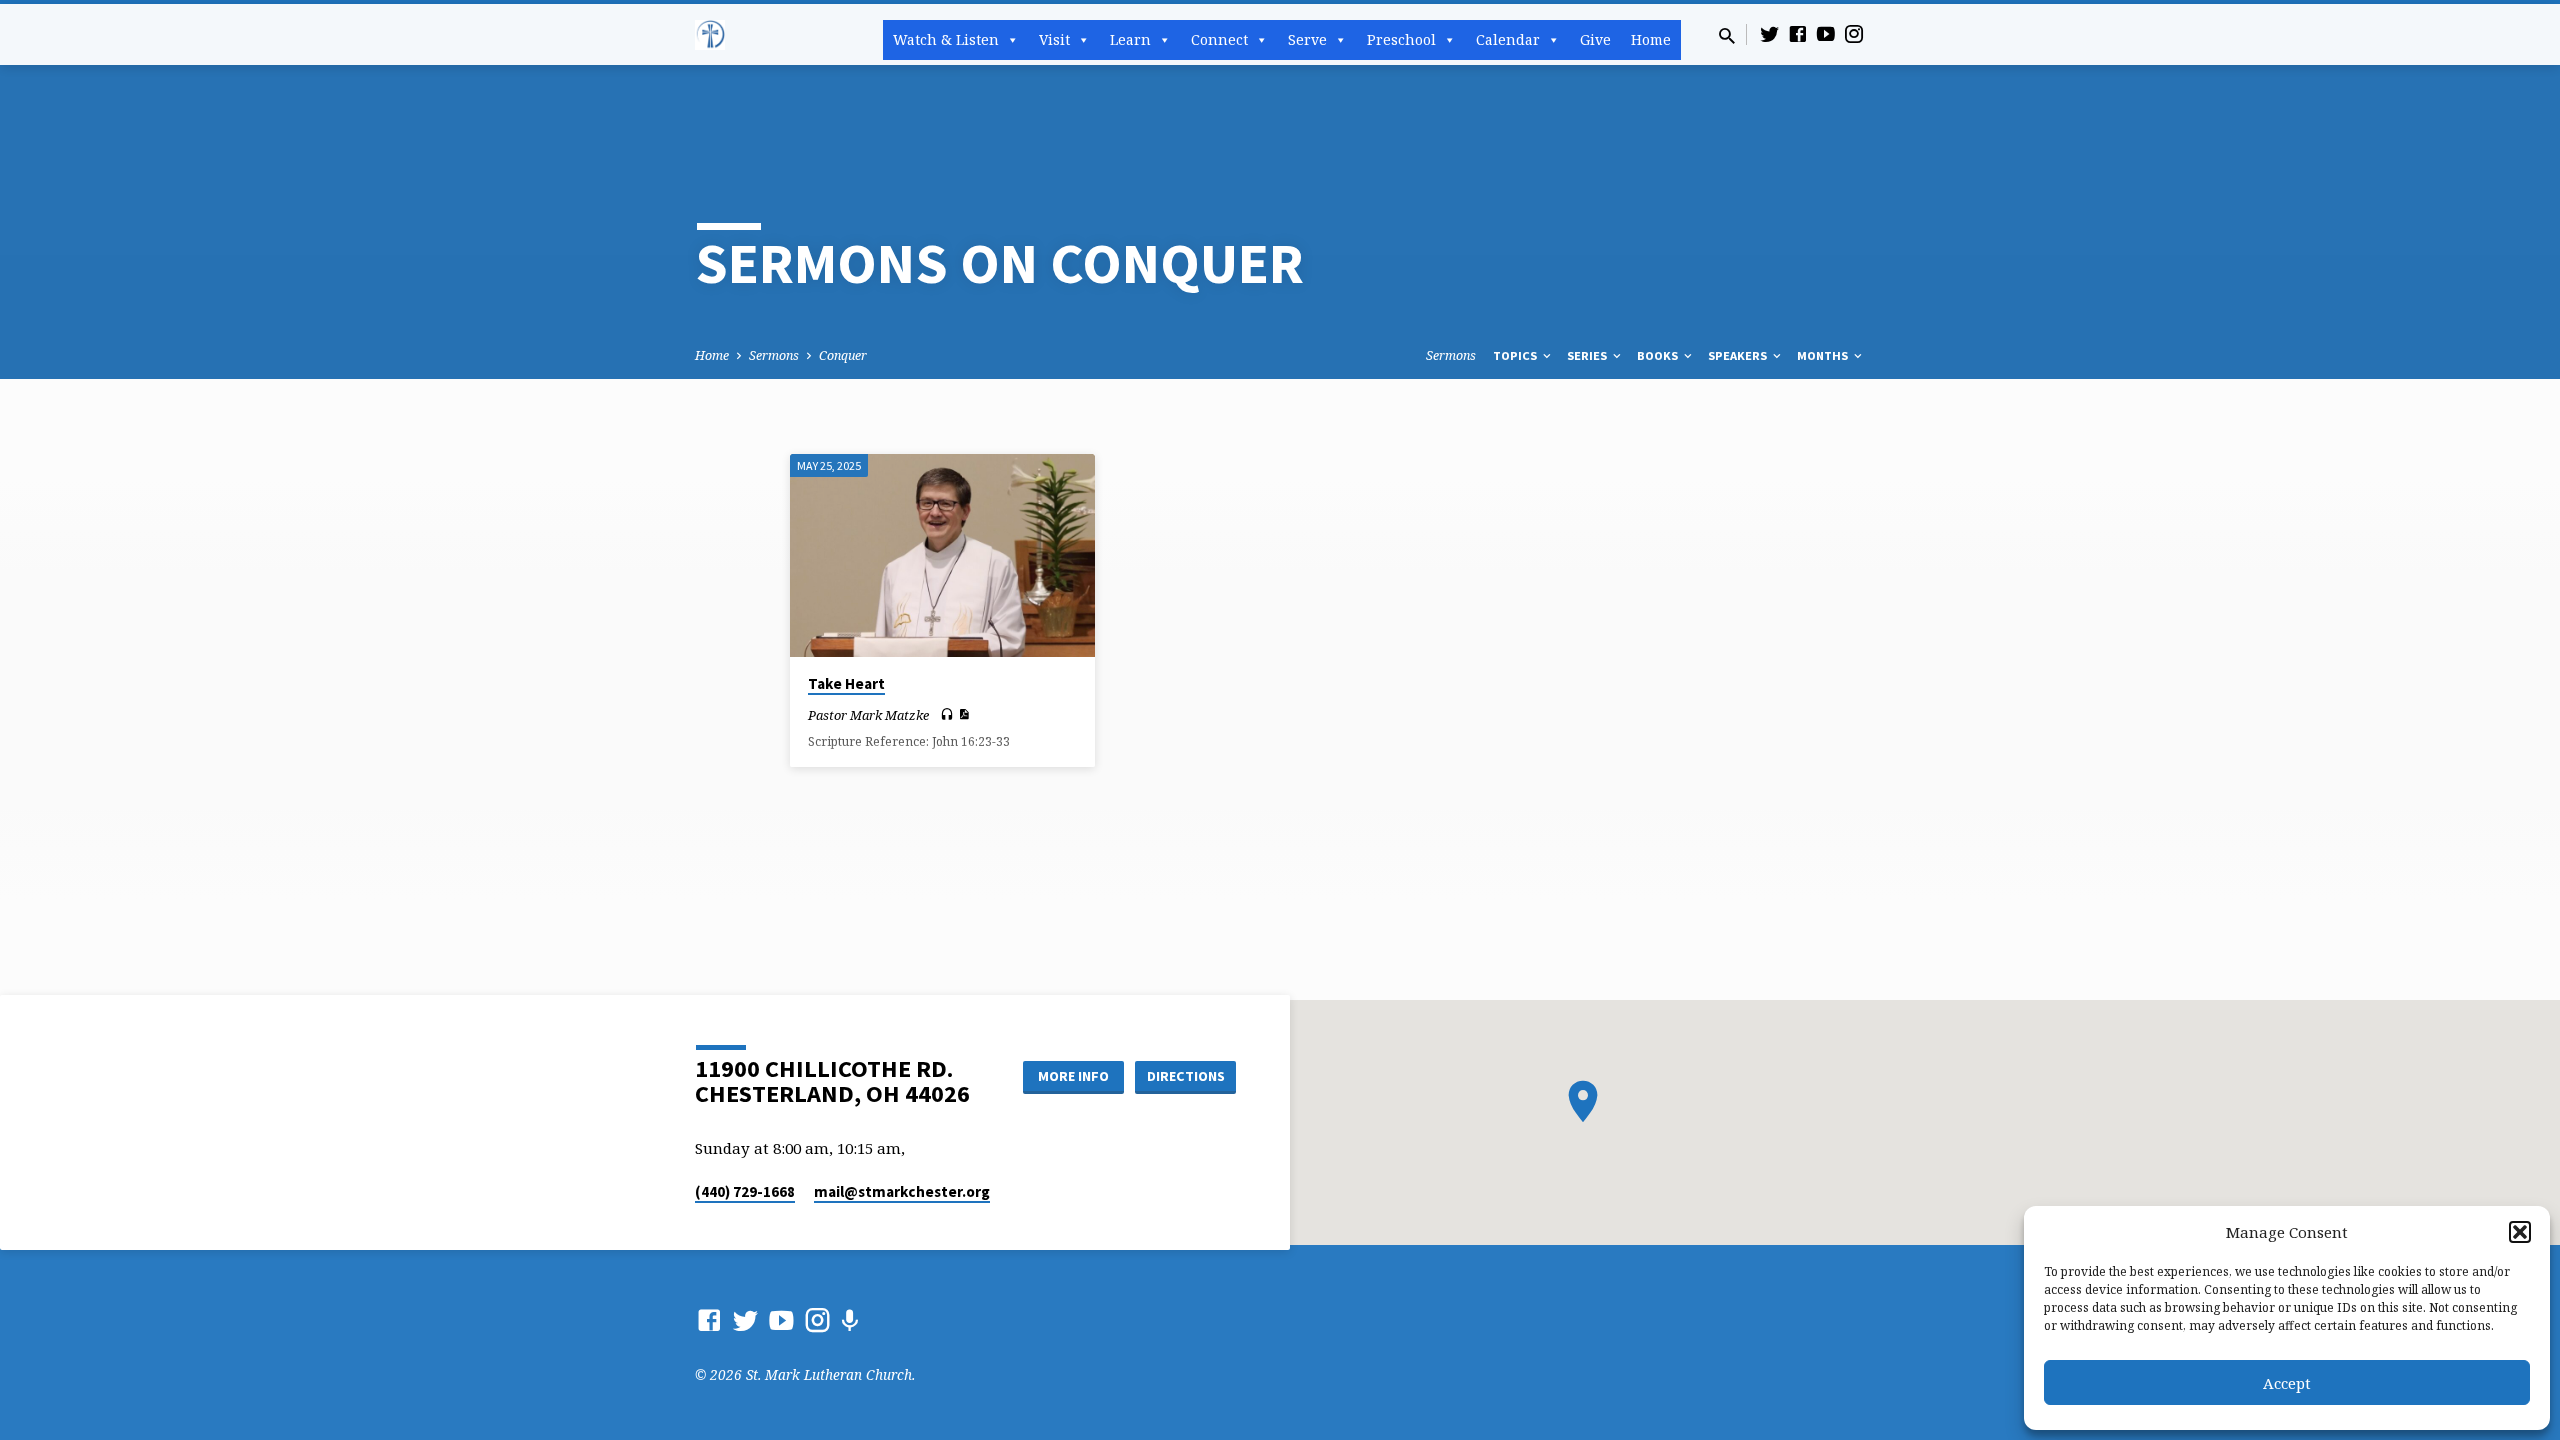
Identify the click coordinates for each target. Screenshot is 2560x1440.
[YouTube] (1826, 33)
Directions (1186, 1076)
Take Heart (846, 683)
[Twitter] (1770, 33)
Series (1588, 355)
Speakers (1739, 355)
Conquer (843, 355)
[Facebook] (1798, 33)
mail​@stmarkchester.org (902, 1191)
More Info (1073, 1076)
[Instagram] (1854, 33)
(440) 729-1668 (745, 1191)
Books (1659, 355)
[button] (2520, 1232)
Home (1651, 39)
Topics (1516, 355)
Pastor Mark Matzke (868, 715)
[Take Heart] (942, 556)
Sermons (774, 355)
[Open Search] (1727, 35)
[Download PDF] (963, 714)
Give (1595, 39)
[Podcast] (849, 1320)
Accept (2287, 1383)
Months (1824, 355)
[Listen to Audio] (947, 714)
